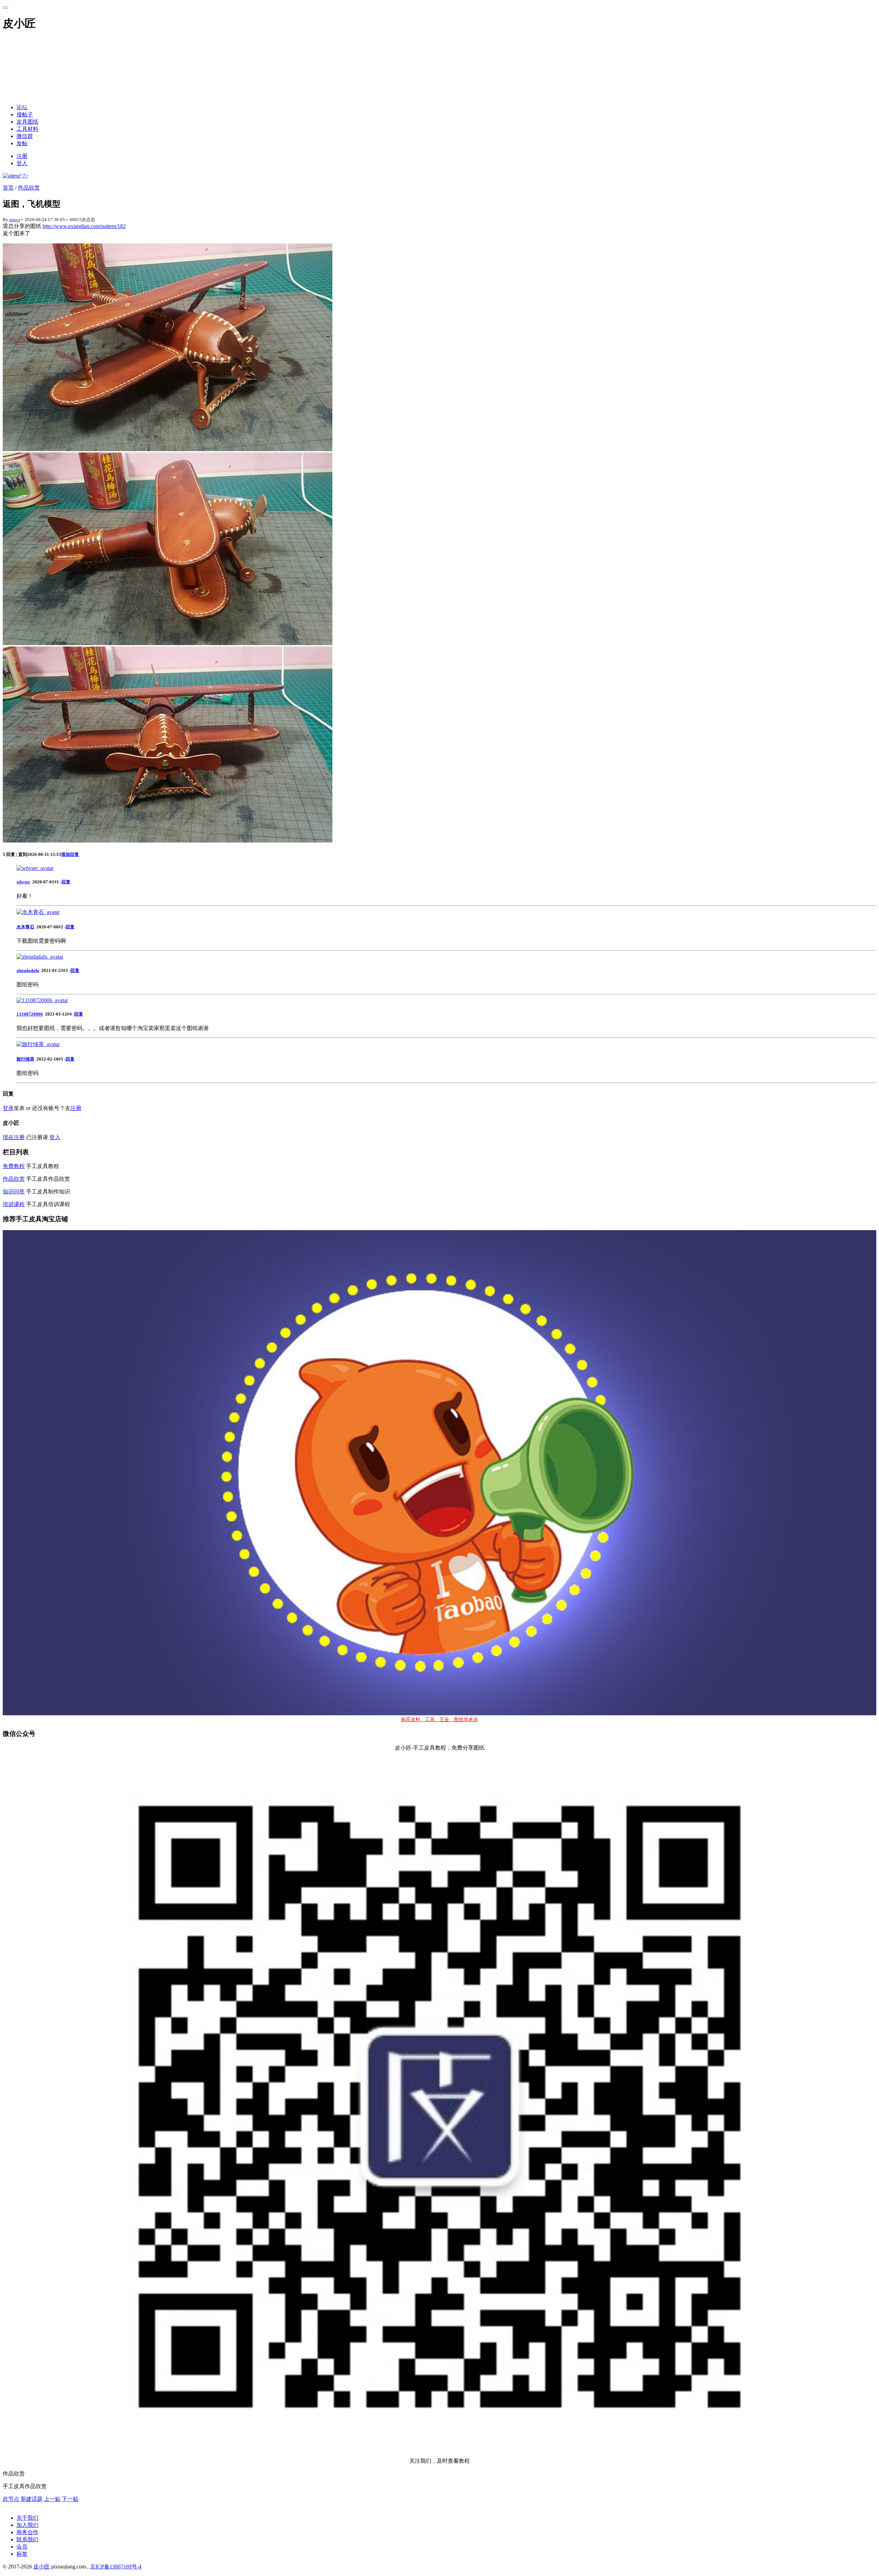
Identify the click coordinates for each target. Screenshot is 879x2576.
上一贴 (52, 2499)
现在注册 (14, 1137)
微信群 (25, 136)
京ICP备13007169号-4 (116, 2567)
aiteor (15, 220)
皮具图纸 (27, 122)
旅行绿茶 (25, 1059)
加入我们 (27, 2525)
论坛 (22, 107)
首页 (8, 188)
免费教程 (14, 1166)
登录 (8, 1108)
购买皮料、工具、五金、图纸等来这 (439, 1720)
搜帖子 (25, 115)
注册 (22, 156)
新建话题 (32, 2499)
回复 (66, 882)
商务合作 (27, 2532)
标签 (22, 2554)
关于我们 (27, 2518)
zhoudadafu (28, 970)
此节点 (11, 2499)
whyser (23, 882)
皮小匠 (42, 2567)
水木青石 (25, 927)
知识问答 (14, 1192)
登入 (22, 163)
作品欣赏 (29, 188)
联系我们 (27, 2539)
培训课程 (14, 1204)
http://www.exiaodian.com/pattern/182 (84, 226)
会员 (22, 2547)
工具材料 (27, 129)
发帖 (22, 143)
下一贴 (70, 2499)
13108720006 (30, 1014)
